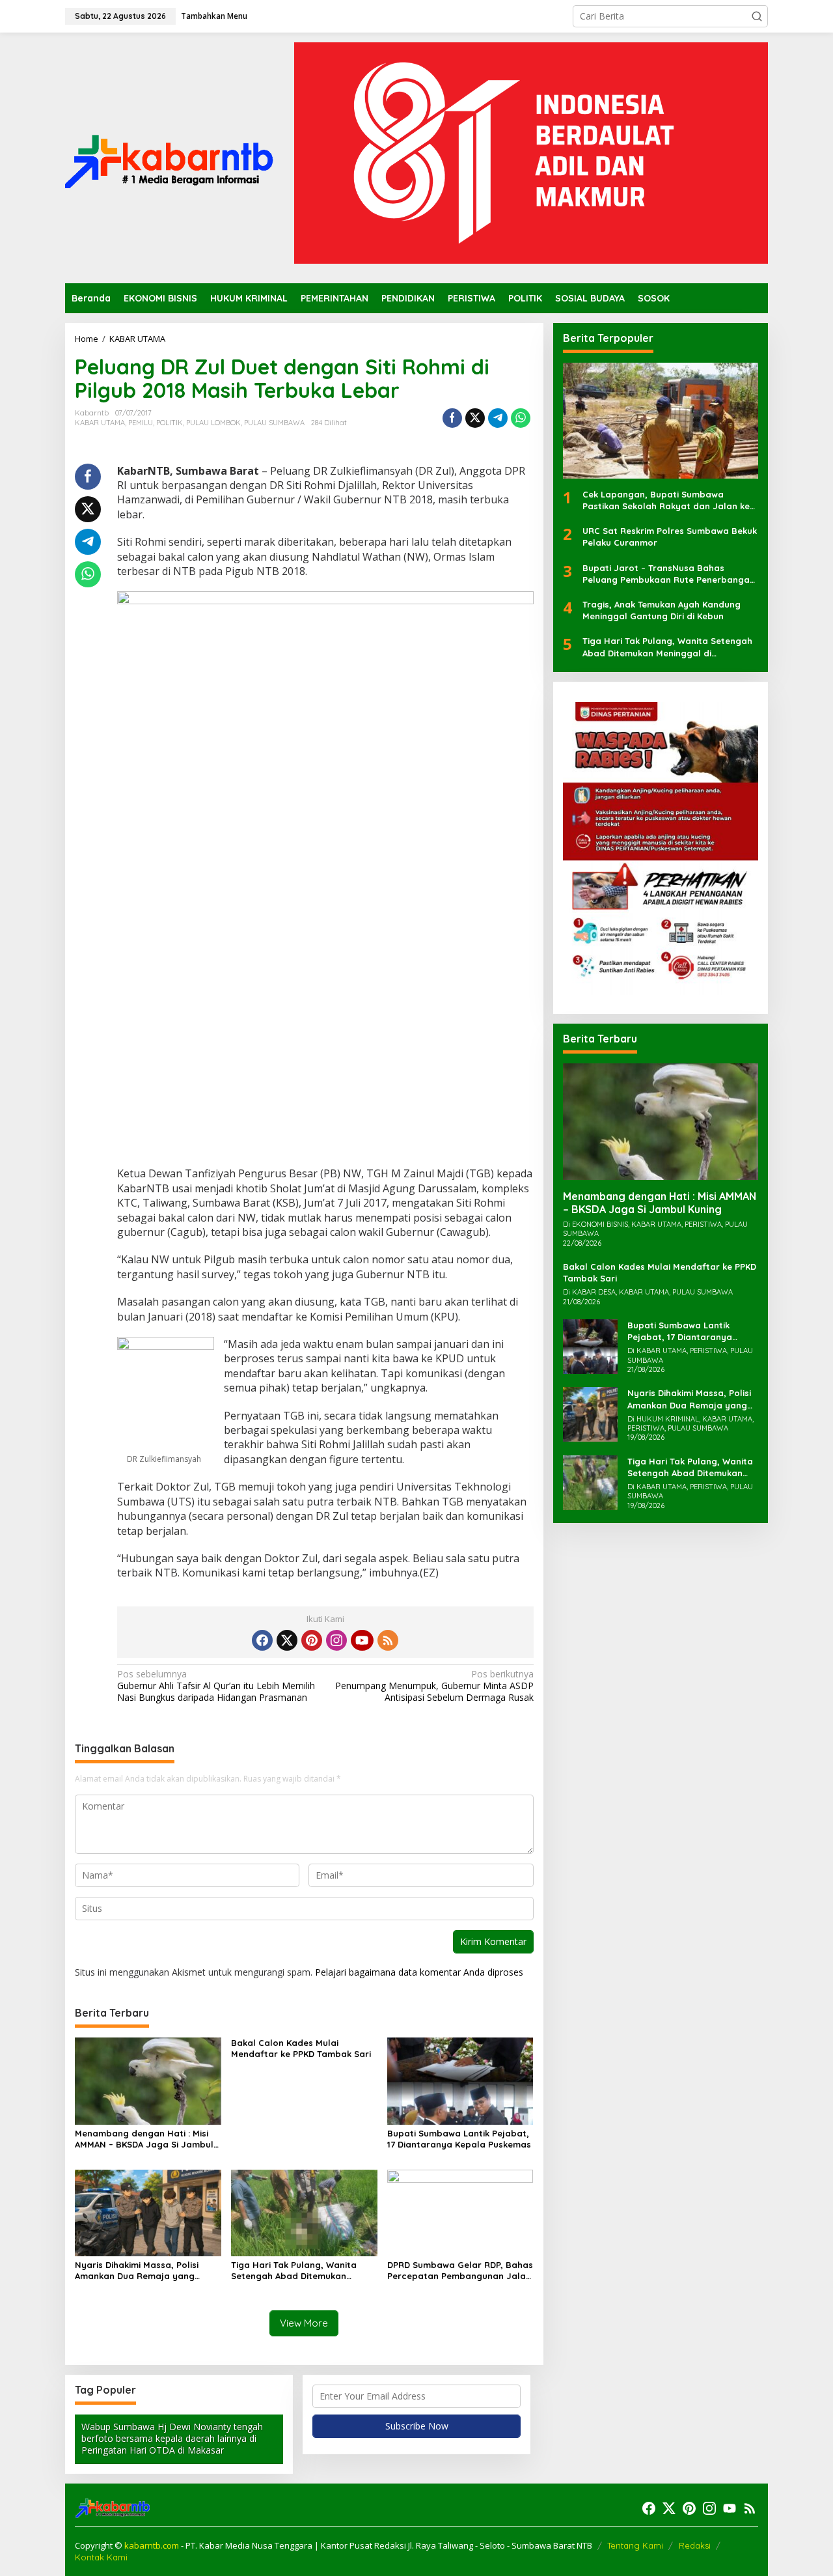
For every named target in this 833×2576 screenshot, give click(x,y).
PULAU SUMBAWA (274, 423)
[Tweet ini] (475, 418)
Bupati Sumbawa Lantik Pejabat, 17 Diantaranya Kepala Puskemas (459, 2139)
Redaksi (695, 2545)
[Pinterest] (312, 1640)
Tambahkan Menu (214, 16)
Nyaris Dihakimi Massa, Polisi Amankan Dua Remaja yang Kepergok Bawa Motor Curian (139, 2271)
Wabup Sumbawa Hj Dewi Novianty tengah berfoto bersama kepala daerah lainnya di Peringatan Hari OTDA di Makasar (172, 2438)
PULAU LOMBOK (213, 423)
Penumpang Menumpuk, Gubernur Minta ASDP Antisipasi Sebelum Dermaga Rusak (434, 1686)
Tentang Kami (635, 2545)
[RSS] (388, 1640)
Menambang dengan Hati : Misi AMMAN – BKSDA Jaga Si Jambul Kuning (144, 2139)
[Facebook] (262, 1640)
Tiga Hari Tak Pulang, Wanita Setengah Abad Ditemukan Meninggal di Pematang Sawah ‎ (299, 2271)
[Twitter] (287, 1640)
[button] (757, 16)
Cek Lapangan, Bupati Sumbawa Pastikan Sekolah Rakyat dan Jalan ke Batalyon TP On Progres (666, 501)
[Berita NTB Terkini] (169, 157)
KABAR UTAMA (100, 423)
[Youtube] (362, 1640)
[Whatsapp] (521, 418)
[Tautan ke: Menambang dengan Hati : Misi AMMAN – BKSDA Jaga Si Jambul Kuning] (661, 1122)
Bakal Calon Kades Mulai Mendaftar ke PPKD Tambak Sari (301, 2048)
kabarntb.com (153, 2545)
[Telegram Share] (498, 418)
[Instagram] (336, 1640)
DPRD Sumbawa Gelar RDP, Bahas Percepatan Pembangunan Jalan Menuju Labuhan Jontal (460, 2271)
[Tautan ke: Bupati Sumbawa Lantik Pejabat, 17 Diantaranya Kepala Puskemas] (590, 1346)
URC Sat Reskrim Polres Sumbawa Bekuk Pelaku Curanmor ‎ (670, 537)
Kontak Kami (101, 2557)
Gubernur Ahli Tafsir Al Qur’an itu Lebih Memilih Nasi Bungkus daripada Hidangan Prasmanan (216, 1686)
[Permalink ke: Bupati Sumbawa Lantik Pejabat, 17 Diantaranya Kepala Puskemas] (460, 2080)
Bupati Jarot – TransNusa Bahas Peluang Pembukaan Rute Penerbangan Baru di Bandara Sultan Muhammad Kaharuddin (669, 574)
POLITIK (170, 423)
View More (304, 2323)
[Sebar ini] (452, 418)
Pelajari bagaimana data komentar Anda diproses (419, 1972)
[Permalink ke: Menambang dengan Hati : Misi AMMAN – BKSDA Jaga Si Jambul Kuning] (148, 2080)
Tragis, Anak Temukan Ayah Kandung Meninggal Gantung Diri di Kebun (662, 611)
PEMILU (141, 423)
